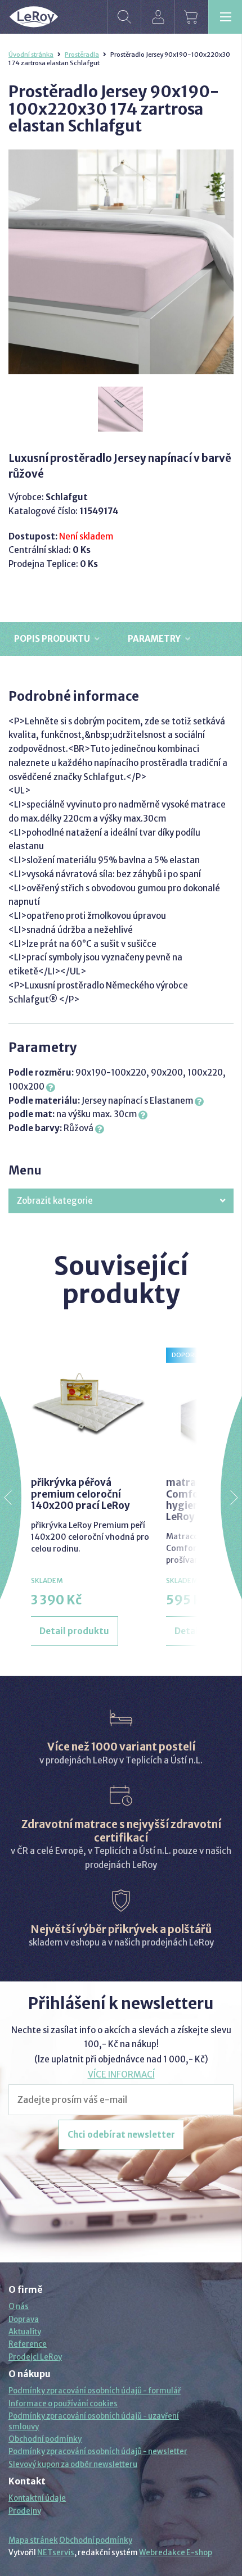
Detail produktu (74, 1631)
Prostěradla (82, 55)
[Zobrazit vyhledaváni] (124, 17)
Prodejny (25, 2511)
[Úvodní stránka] (34, 17)
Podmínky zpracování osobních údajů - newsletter (98, 2452)
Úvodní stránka (31, 55)
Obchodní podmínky (45, 2439)
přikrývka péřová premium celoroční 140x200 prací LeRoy (80, 1494)
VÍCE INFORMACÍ (121, 2074)
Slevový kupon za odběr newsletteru (73, 2464)
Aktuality (25, 2332)
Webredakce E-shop (176, 2553)
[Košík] (191, 17)
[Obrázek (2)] (121, 410)
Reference (28, 2344)
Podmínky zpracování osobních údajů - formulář (95, 2391)
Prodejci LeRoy (35, 2357)
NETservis (56, 2553)
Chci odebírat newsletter (121, 2135)
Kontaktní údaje (37, 2498)
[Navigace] (225, 17)
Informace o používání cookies (63, 2404)
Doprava (24, 2319)
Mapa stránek (33, 2540)
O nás (19, 2307)
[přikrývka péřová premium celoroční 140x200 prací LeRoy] (90, 1407)
